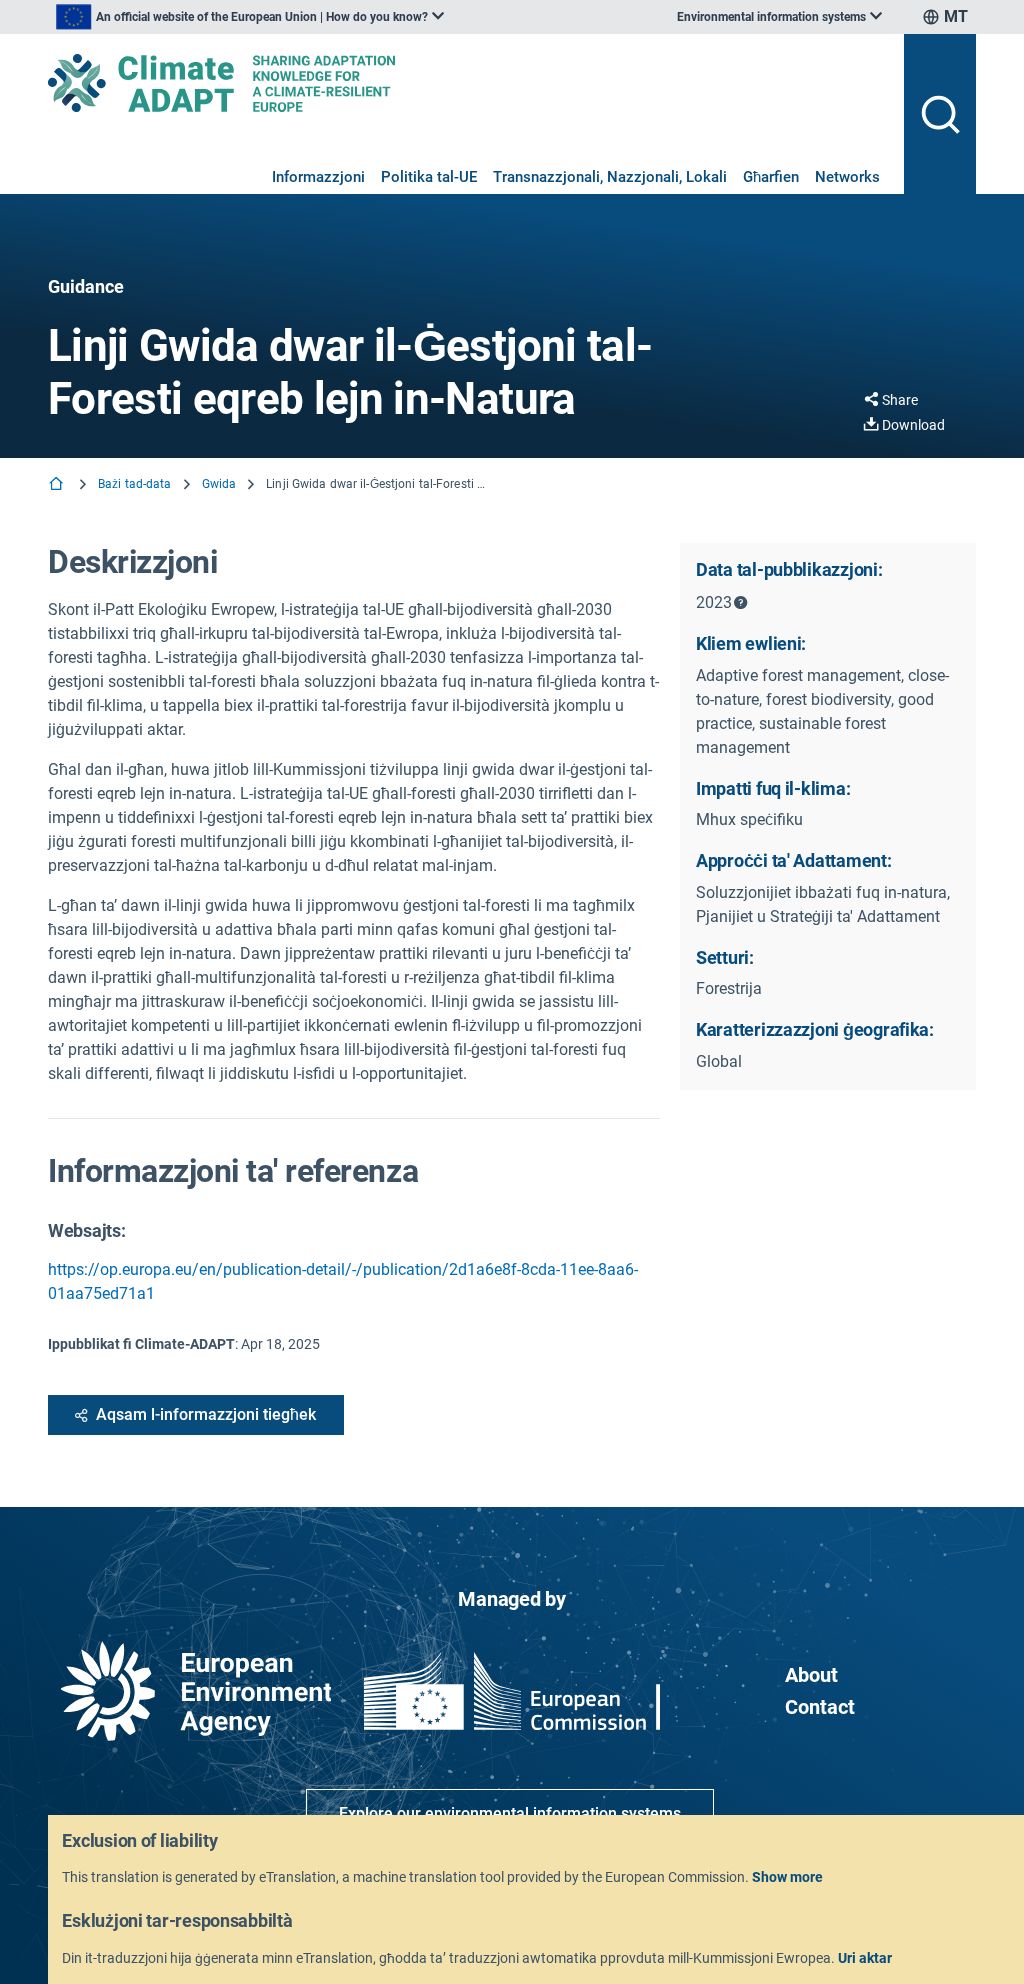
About (811, 1675)
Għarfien (771, 177)
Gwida (219, 484)
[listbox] (250, 17)
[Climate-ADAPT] (468, 83)
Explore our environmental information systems (510, 1813)
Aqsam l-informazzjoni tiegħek (206, 1414)
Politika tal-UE (429, 177)
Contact (820, 1707)
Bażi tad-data (135, 484)
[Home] (58, 485)
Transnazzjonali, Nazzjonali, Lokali (610, 177)
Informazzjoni (318, 177)
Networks (847, 177)
